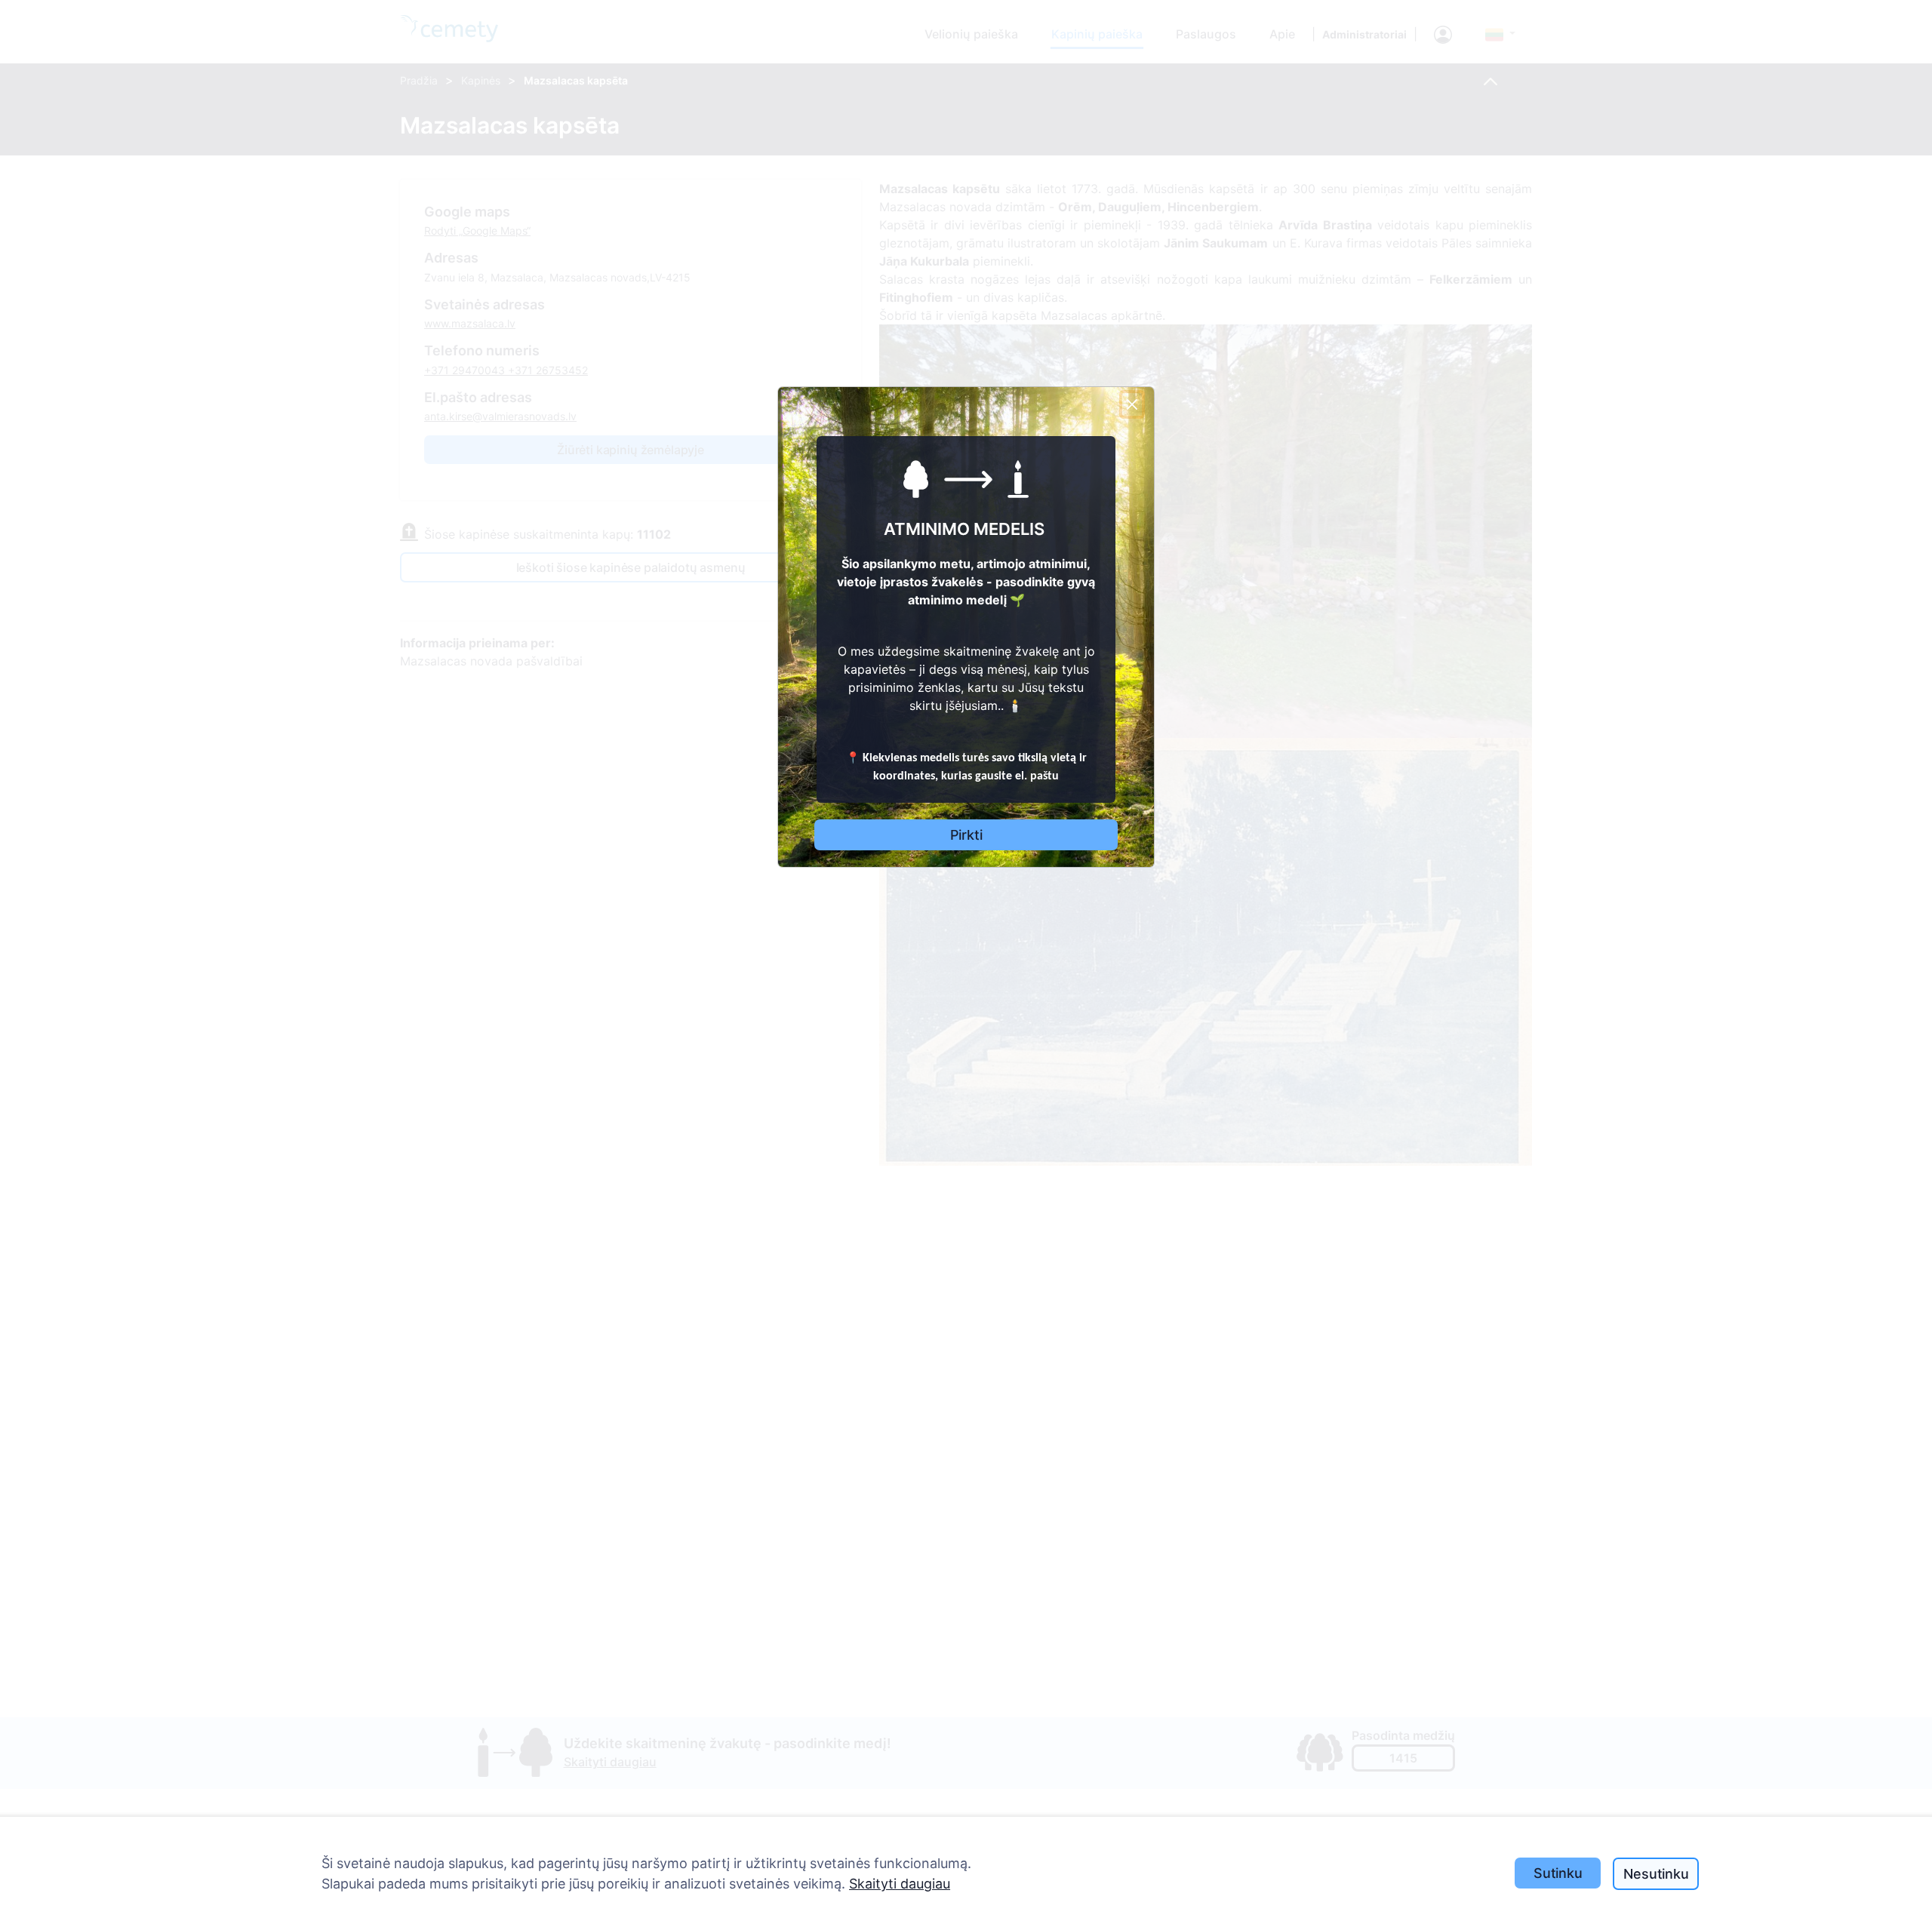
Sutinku (1558, 1873)
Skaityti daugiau (900, 1884)
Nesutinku (1656, 1874)
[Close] (1132, 404)
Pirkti (966, 835)
